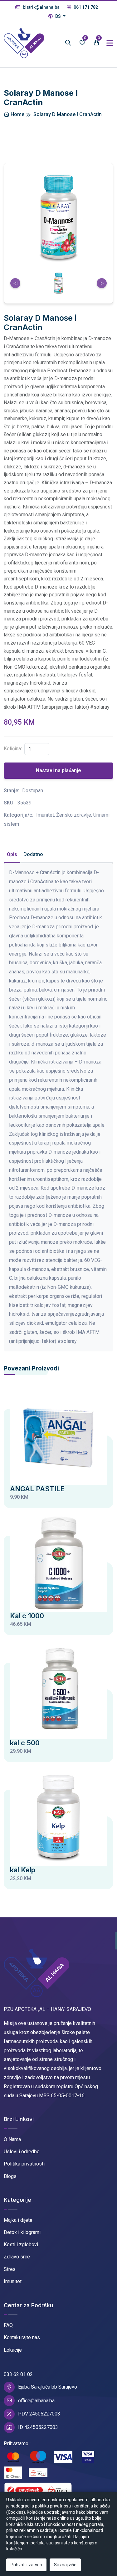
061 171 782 (85, 7)
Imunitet (13, 2281)
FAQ (8, 2325)
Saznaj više (65, 2565)
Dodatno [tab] (33, 854)
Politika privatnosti (24, 2164)
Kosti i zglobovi (21, 2244)
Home (17, 114)
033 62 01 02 (18, 2374)
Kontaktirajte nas (22, 2337)
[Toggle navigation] (110, 43)
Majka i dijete (18, 2220)
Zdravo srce (17, 2257)
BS (58, 16)
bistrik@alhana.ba (41, 7)
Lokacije (13, 2350)
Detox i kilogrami (22, 2232)
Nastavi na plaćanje (58, 770)
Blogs (10, 2176)
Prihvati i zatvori (26, 2565)
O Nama (12, 2139)
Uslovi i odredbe (22, 2152)
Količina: (13, 749)
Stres (10, 2269)
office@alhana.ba (36, 2401)
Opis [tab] (12, 854)
